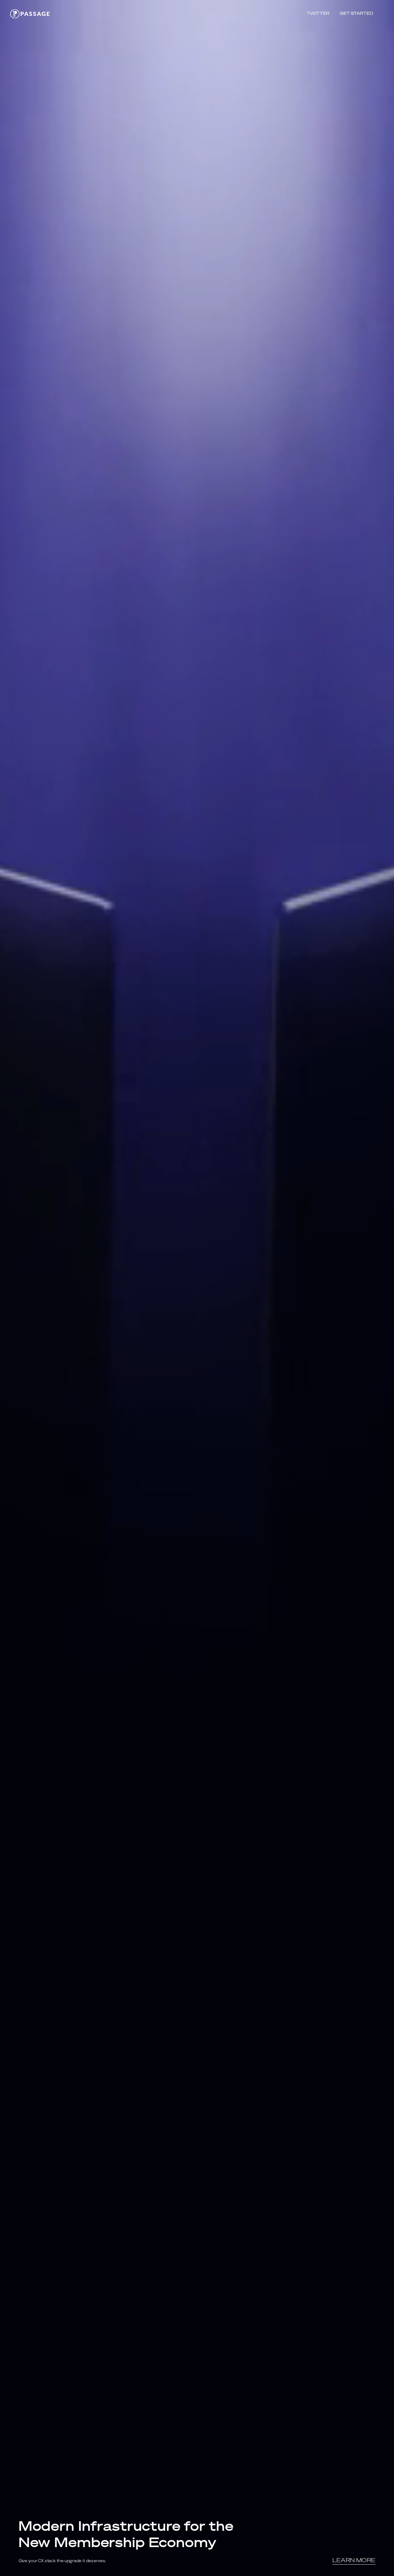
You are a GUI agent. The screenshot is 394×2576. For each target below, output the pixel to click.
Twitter (318, 13)
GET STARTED (356, 13)
